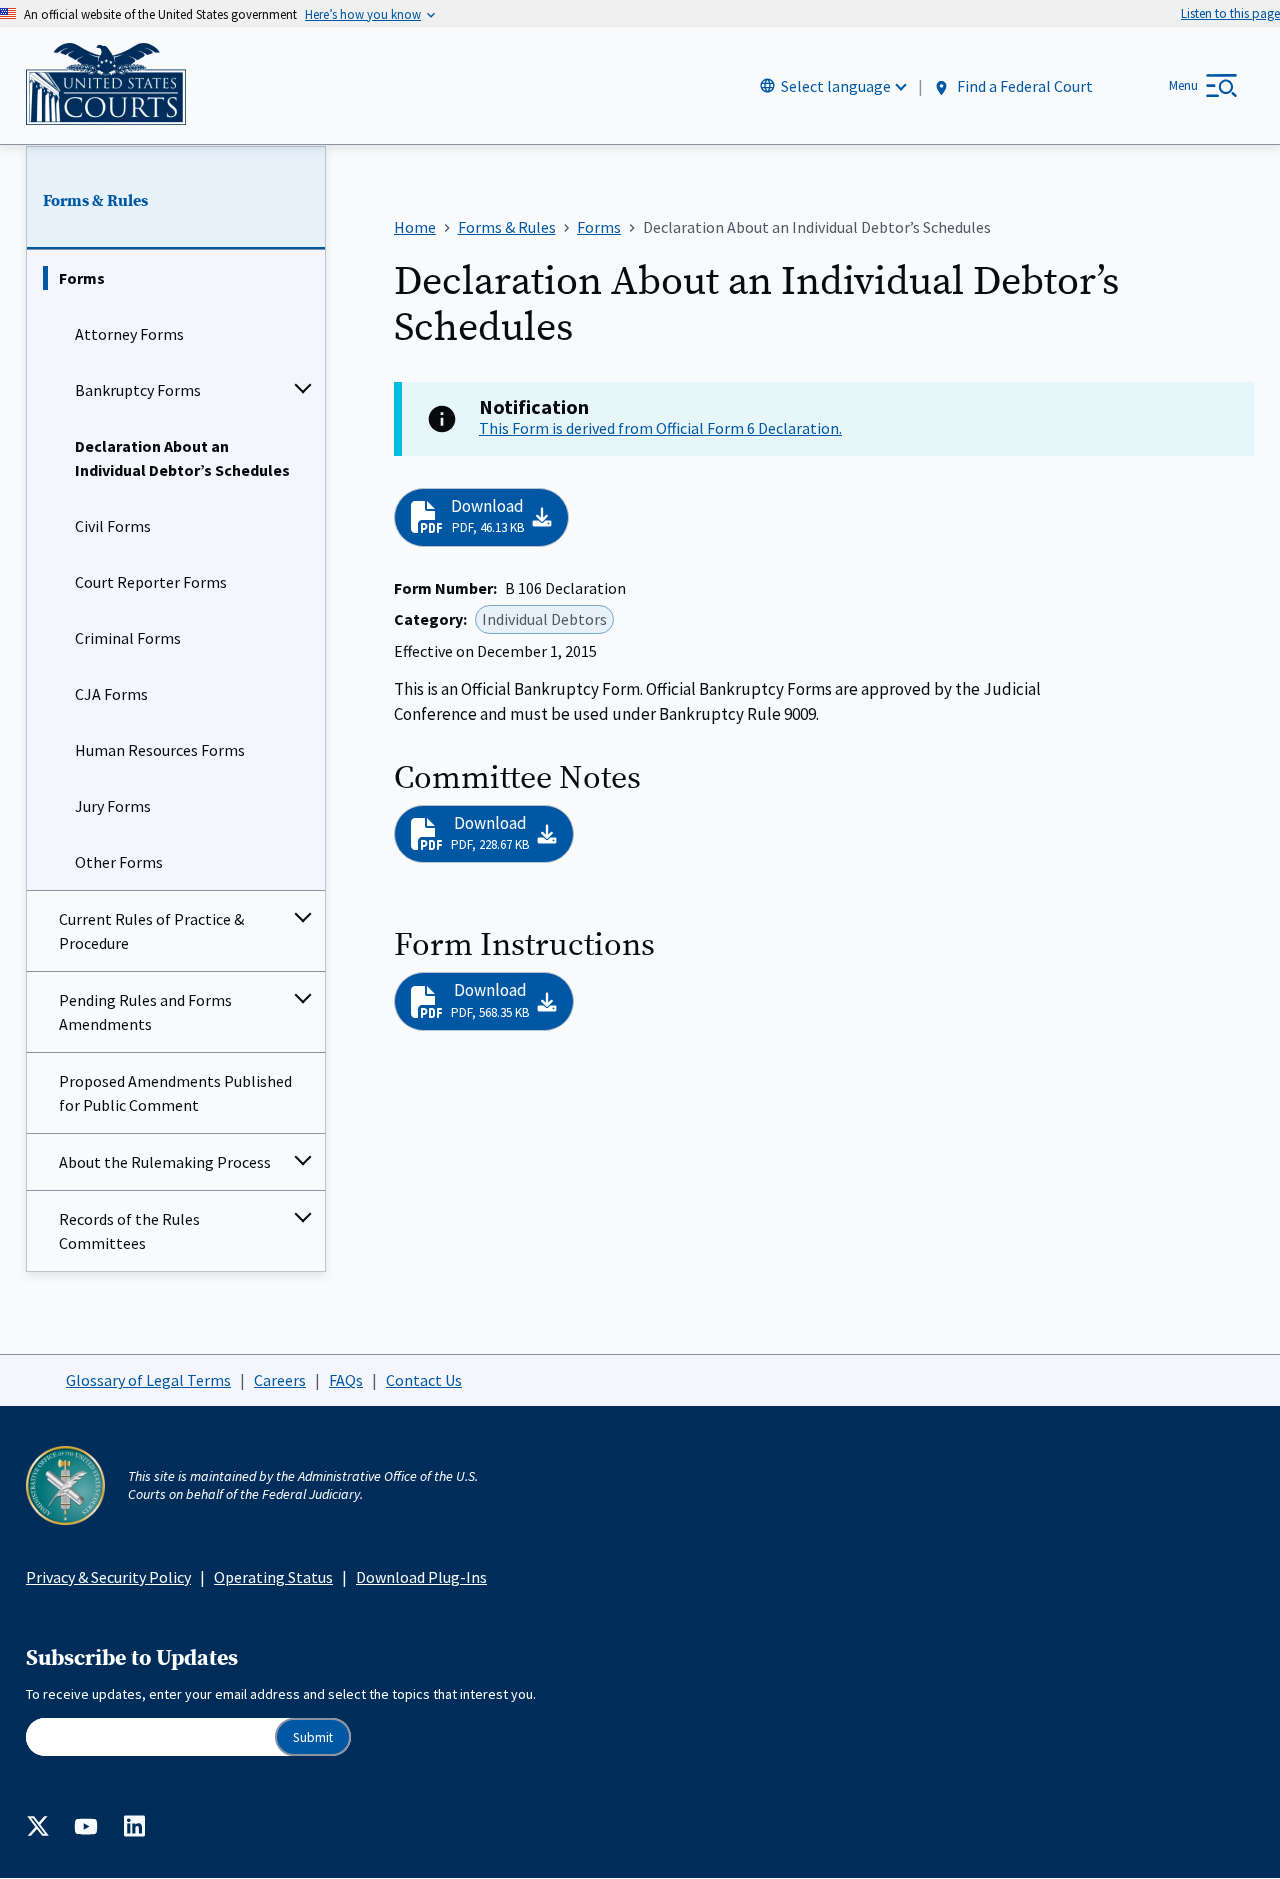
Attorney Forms (129, 334)
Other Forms (119, 862)
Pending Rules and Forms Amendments (145, 1012)
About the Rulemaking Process (165, 1162)
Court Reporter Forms (151, 582)
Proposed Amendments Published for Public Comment (175, 1093)
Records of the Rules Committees (129, 1231)
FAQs (346, 1380)
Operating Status (273, 1577)
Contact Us (424, 1380)
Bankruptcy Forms (138, 390)
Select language (836, 86)
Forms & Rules (95, 201)
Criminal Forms (128, 638)
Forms (82, 278)
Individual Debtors (544, 619)
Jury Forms (113, 806)
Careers (280, 1380)
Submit (313, 1737)
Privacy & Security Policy (108, 1577)
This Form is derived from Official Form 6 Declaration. (660, 428)
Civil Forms (113, 526)
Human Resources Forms (160, 750)
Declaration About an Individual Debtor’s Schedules (182, 458)
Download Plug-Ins (421, 1577)
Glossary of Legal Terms (148, 1380)
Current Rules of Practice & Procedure (151, 931)
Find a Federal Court (1023, 87)
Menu (1183, 85)
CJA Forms (111, 694)
